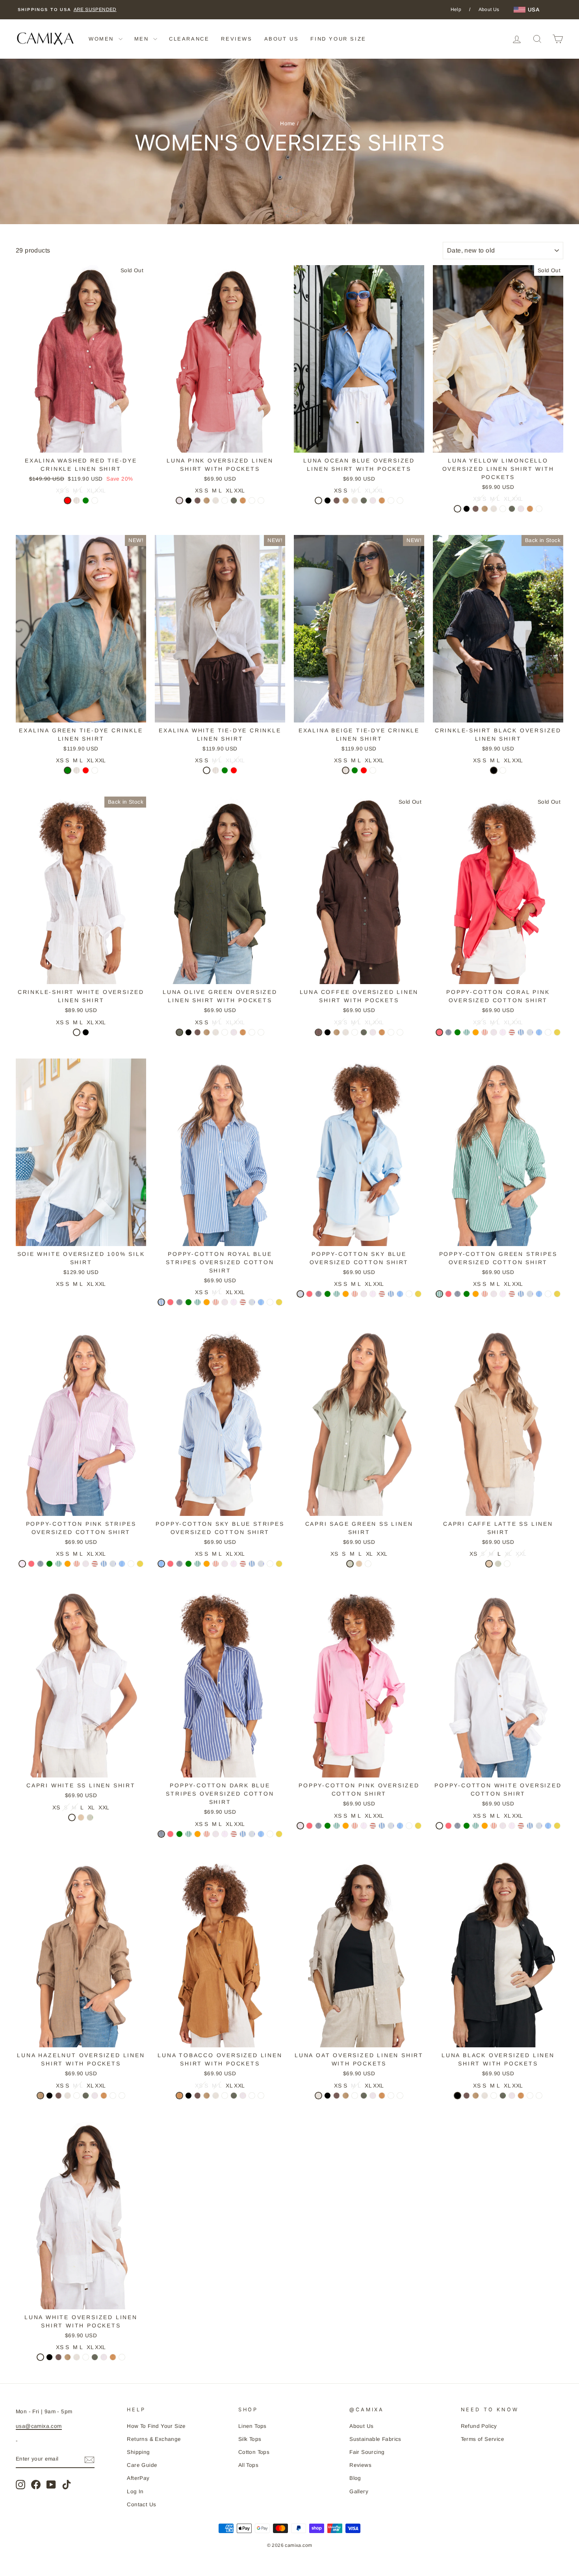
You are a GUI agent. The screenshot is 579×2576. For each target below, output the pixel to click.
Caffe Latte (359, 1564)
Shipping (138, 2452)
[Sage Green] (350, 1565)
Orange (476, 1032)
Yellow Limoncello (261, 501)
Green (86, 501)
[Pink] (179, 501)
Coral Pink (439, 1032)
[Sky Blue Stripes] (539, 1033)
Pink (179, 501)
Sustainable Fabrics (375, 2439)
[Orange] (476, 1033)
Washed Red (68, 501)
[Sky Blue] (530, 1033)
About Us (489, 9)
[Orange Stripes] (485, 1033)
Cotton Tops (254, 2452)
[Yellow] (557, 1033)
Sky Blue (530, 1032)
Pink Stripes (503, 1032)
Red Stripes (512, 1032)
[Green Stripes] (467, 1033)
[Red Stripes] (512, 1033)
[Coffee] (198, 501)
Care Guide (142, 2465)
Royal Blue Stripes (521, 1032)
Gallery (359, 2491)
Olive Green (234, 501)
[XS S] (225, 501)
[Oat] (216, 501)
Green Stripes (467, 1032)
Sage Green (350, 1564)
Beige (77, 501)
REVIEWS (237, 39)
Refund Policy (479, 2426)
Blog (355, 2478)
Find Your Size (338, 39)
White (95, 501)
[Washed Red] (68, 501)
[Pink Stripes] (503, 1033)
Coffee (198, 501)
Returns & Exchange (154, 2439)
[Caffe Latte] (359, 1565)
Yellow (557, 1032)
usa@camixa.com (39, 2426)
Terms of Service (482, 2439)
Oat (216, 501)
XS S (225, 501)
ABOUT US (282, 39)
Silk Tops (250, 2439)
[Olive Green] (234, 501)
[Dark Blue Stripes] (448, 1033)
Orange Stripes (485, 1032)
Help (456, 9)
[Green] (86, 501)
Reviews (360, 2465)
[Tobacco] (243, 501)
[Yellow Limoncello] (261, 501)
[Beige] (77, 501)
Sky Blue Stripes (539, 1032)
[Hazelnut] (207, 501)
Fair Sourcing (367, 2452)
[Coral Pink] (439, 1033)
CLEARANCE (189, 39)
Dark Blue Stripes (448, 1032)
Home (288, 124)
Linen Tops (252, 2426)
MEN (143, 39)
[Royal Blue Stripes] (521, 1033)
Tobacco (243, 501)
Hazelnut (207, 501)
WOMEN (103, 39)
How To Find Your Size (156, 2426)
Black (188, 501)
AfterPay (138, 2478)
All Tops (248, 2465)
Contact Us (141, 2504)
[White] (95, 501)
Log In (135, 2491)
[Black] (188, 501)
